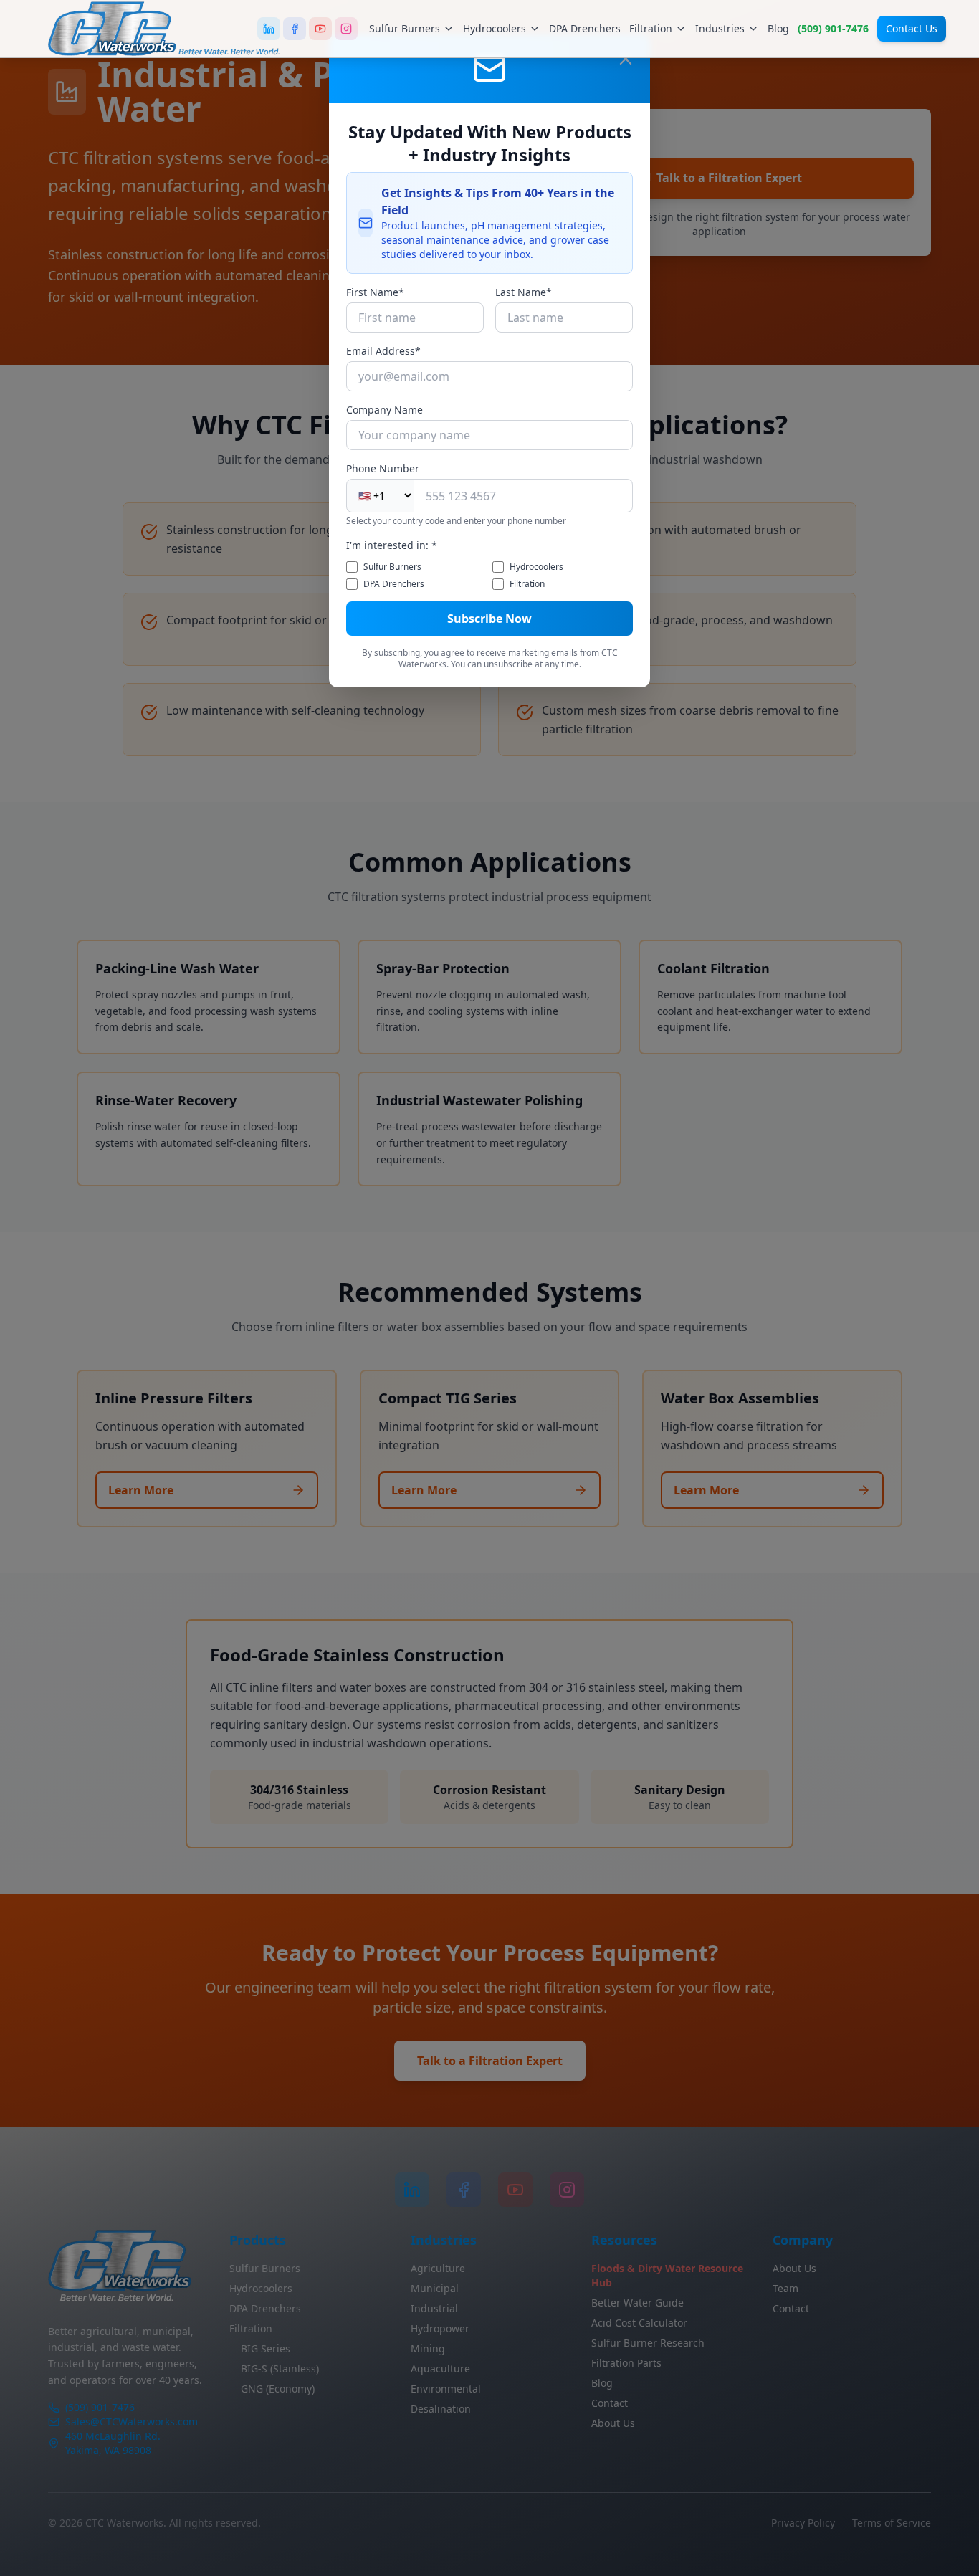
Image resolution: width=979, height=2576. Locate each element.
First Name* (375, 292)
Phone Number (383, 468)
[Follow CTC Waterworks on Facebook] (295, 29)
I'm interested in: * (392, 545)
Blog (778, 28)
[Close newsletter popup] (626, 59)
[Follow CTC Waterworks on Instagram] (346, 29)
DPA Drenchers (585, 28)
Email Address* (383, 351)
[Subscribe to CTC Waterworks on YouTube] (320, 29)
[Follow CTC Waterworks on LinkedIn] (269, 29)
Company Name (385, 410)
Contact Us (912, 28)
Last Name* (524, 292)
